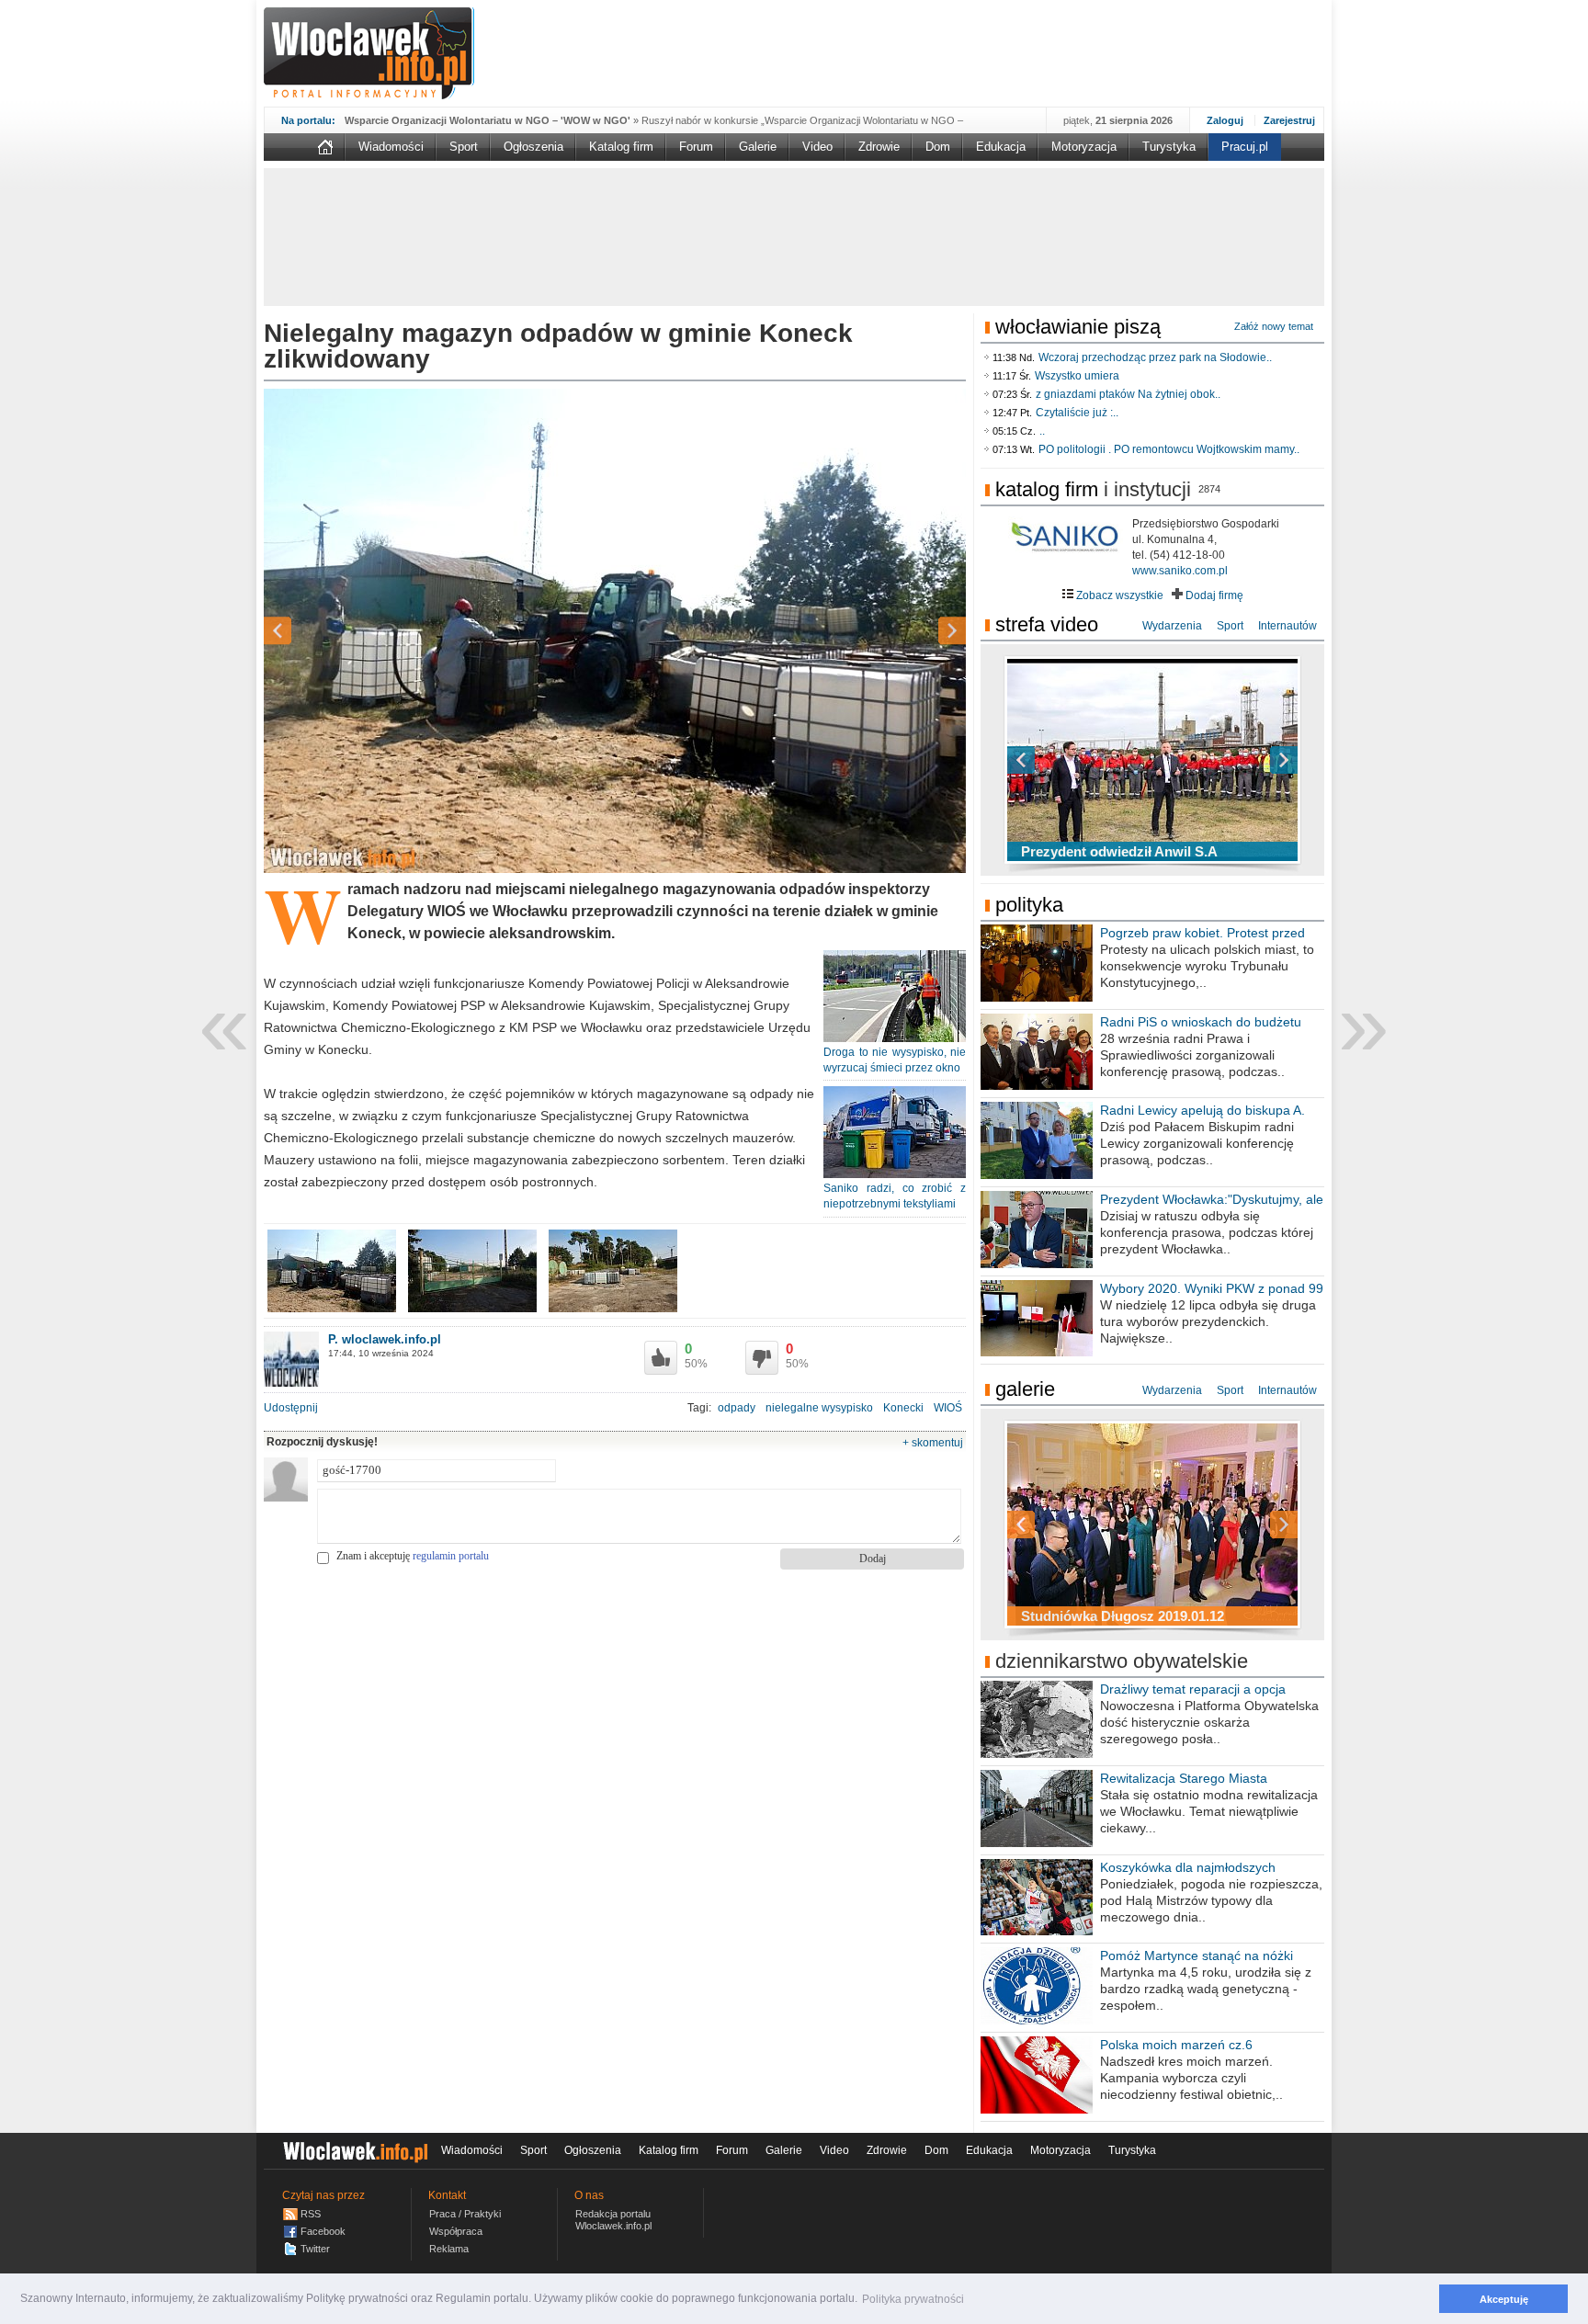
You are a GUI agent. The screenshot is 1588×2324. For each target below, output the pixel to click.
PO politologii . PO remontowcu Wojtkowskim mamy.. (1169, 449)
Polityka (1029, 905)
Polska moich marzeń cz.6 (1176, 2045)
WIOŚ (948, 1408)
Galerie (758, 147)
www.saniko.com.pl (1180, 571)
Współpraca (456, 2231)
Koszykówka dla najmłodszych (1188, 1867)
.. (1042, 431)
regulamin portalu (451, 1556)
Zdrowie (879, 147)
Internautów (1287, 626)
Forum (696, 147)
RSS (311, 2214)
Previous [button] (310, 631)
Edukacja (1001, 147)
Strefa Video (1047, 624)
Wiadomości (391, 147)
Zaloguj (1225, 120)
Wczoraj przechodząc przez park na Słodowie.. (1155, 357)
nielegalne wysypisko (819, 1408)
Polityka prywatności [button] (913, 2299)
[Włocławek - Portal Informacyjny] (369, 53)
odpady (737, 1408)
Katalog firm (621, 147)
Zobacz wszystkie (1118, 595)
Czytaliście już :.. (1077, 413)
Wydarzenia (1172, 626)
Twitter (315, 2249)
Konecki (903, 1408)
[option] (615, 631)
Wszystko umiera (1077, 376)
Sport (464, 147)
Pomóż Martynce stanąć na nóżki (1197, 1956)
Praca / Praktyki (465, 2214)
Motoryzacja (1084, 147)
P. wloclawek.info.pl (385, 1339)
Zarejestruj (1289, 120)
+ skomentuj (933, 1443)
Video (817, 147)
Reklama (449, 2249)
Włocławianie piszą (1078, 327)
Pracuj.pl (1245, 147)
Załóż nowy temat (1274, 326)
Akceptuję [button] (1504, 2299)
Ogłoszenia (533, 147)
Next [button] (920, 631)
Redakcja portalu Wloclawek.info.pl (613, 2220)
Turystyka (1169, 147)
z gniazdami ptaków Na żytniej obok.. (1128, 394)
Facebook (323, 2231)
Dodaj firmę (1213, 595)
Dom (938, 147)
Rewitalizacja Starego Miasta (1184, 1778)
